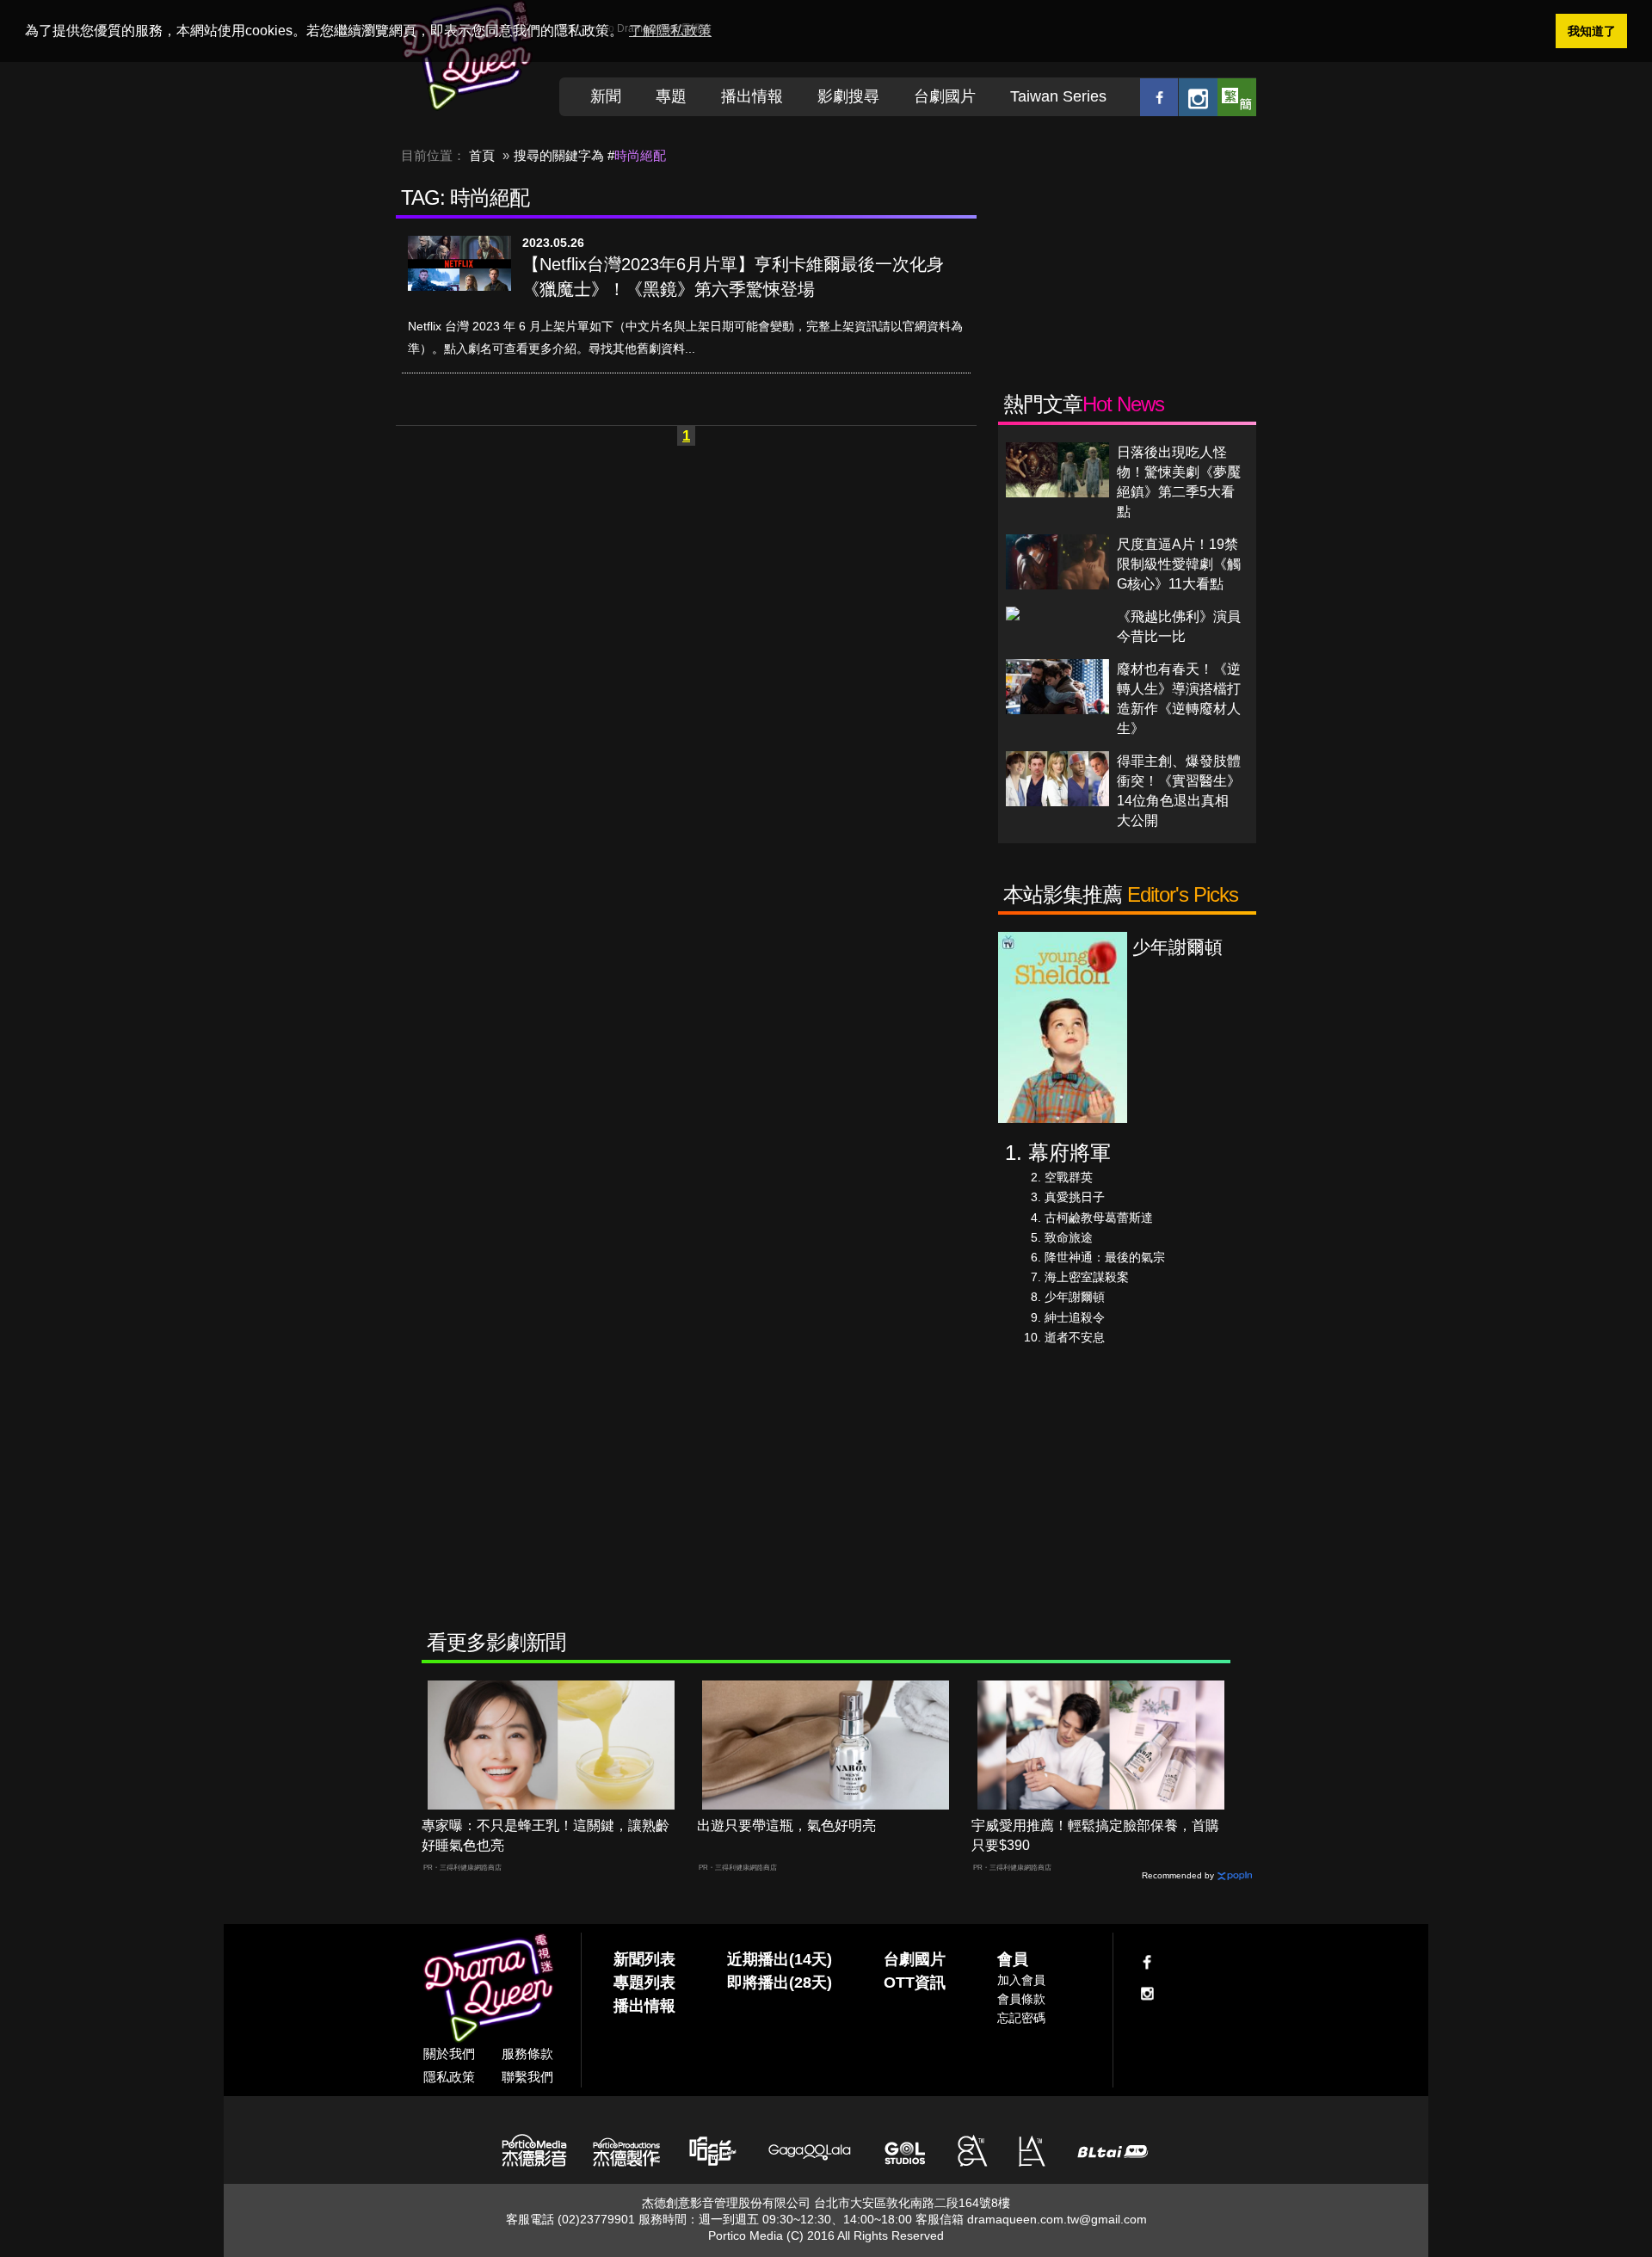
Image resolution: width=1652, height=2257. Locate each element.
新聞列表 (644, 1959)
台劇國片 (945, 96)
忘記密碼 (1021, 2018)
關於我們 (449, 2053)
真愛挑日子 (1075, 1197)
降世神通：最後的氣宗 (1105, 1257)
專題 (671, 96)
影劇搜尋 (848, 96)
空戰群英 (1069, 1177)
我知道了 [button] (1592, 31)
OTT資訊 (915, 1983)
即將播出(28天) (780, 1983)
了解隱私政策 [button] (670, 31)
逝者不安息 (1075, 1337)
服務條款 (527, 2053)
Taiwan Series (1058, 96)
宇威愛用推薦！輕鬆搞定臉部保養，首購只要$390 (1095, 1835)
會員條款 (1021, 1999)
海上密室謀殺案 (1087, 1277)
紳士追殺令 (1075, 1317)
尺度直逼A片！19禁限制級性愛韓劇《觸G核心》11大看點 (1179, 564)
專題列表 (644, 1983)
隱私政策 (449, 2077)
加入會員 (1021, 1980)
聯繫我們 (527, 2077)
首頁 (482, 155)
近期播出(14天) (780, 1959)
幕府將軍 (1069, 1153)
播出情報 (752, 96)
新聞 (606, 96)
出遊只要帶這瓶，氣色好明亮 (786, 1825)
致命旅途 (1069, 1237)
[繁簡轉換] (1237, 97)
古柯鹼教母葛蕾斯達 (1099, 1218)
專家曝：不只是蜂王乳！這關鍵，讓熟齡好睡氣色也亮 (546, 1835)
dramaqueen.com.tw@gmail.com (1057, 2219)
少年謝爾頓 (1075, 1297)
